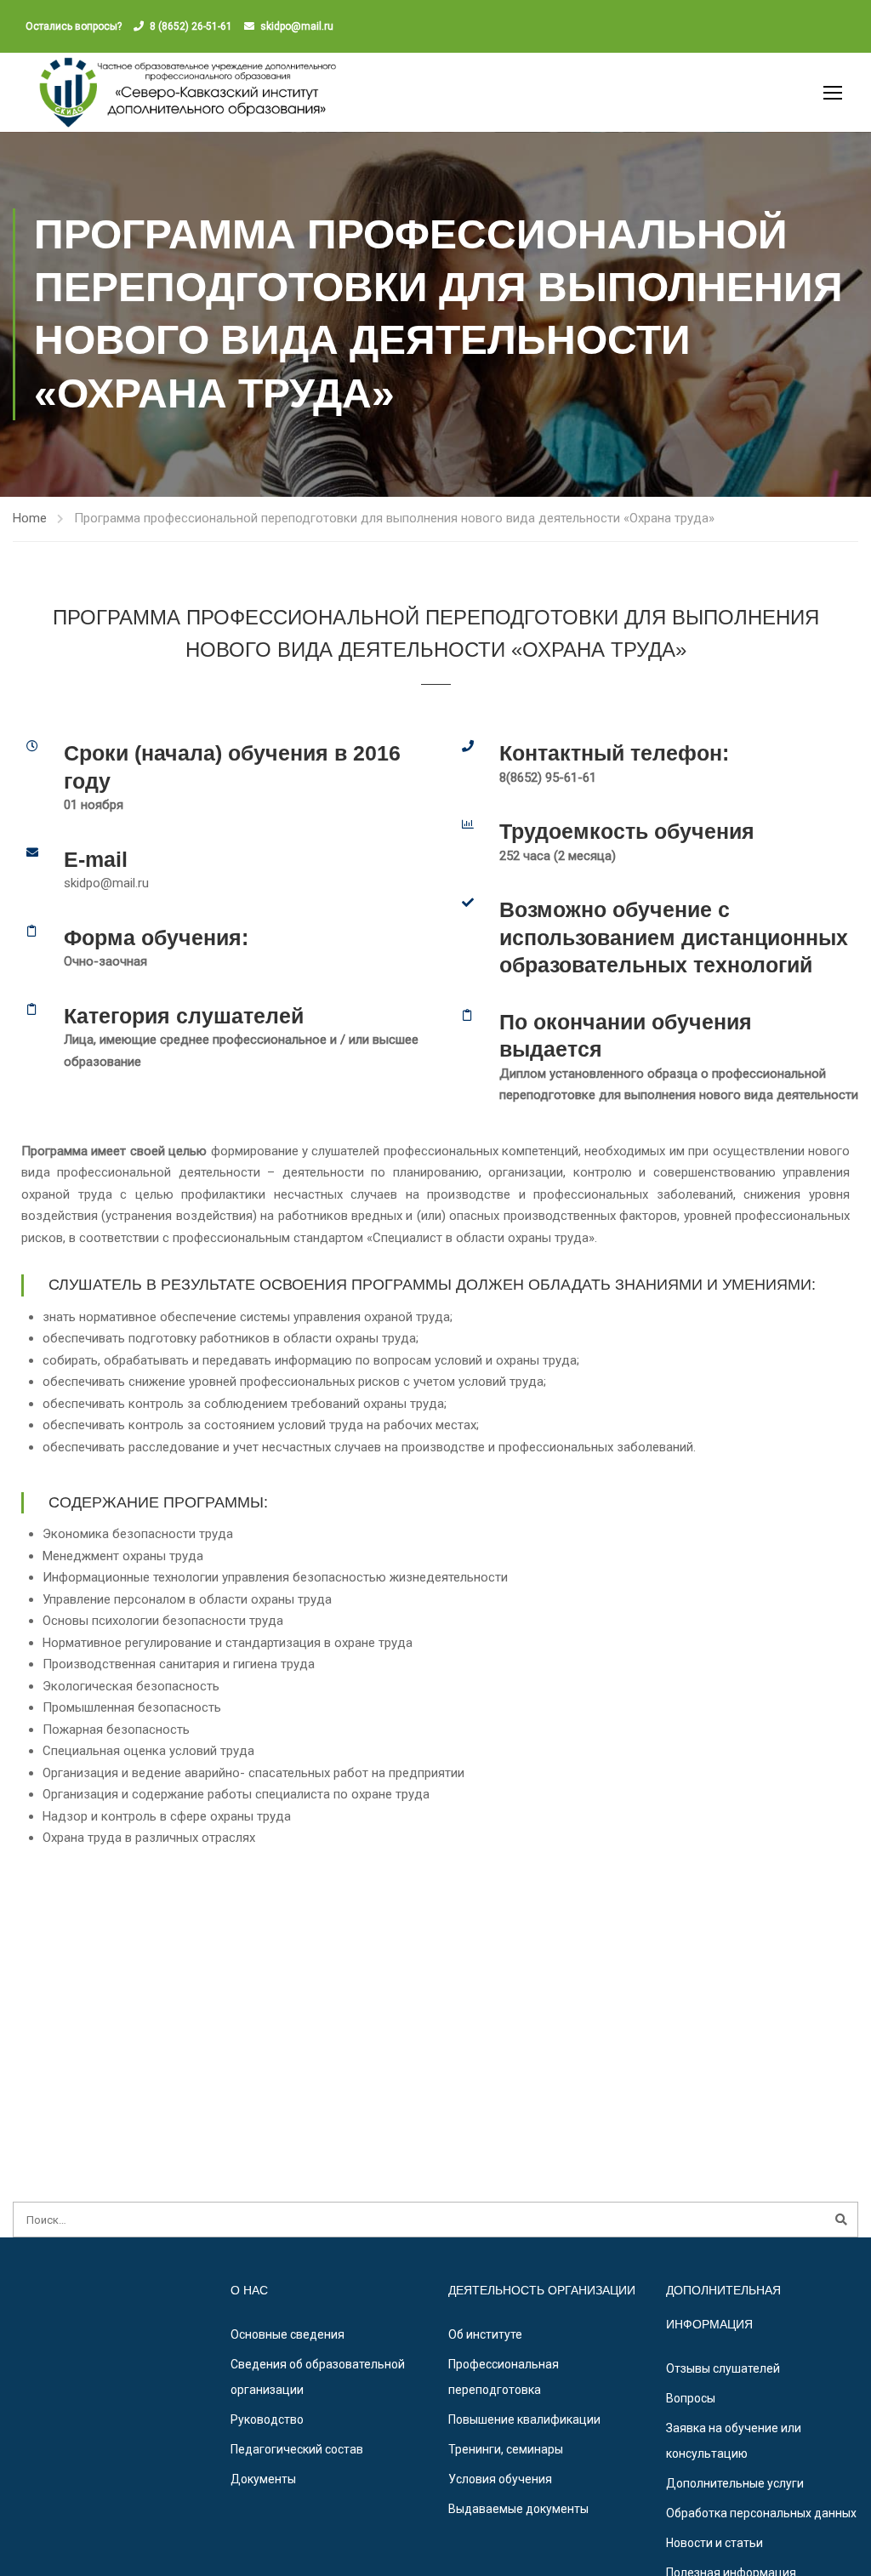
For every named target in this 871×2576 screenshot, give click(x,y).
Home (30, 518)
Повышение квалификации (524, 2419)
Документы (263, 2479)
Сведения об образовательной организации (318, 2377)
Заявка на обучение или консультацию (734, 2441)
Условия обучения (500, 2479)
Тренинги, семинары (506, 2449)
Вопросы (691, 2398)
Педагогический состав (297, 2449)
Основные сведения (287, 2334)
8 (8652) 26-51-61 (191, 26)
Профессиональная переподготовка (504, 2377)
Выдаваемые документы (518, 2509)
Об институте (485, 2334)
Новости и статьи (714, 2543)
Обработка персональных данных (761, 2513)
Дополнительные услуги (735, 2483)
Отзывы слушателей (723, 2368)
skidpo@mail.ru (297, 26)
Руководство (267, 2419)
